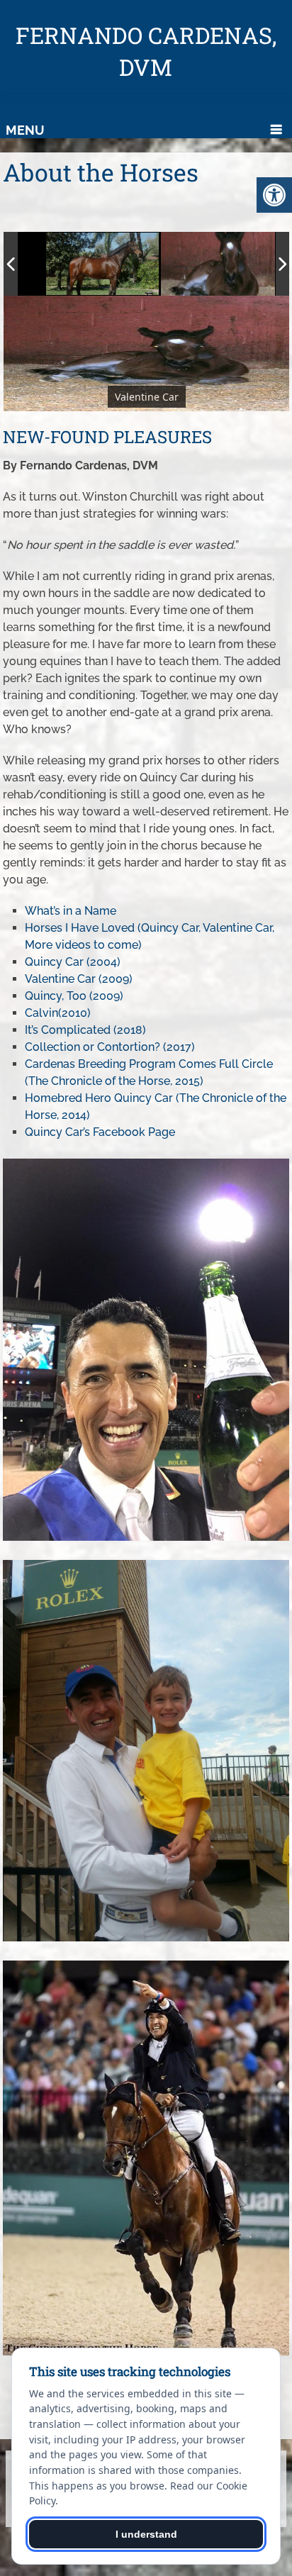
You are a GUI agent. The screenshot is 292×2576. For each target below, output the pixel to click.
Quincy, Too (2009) (74, 996)
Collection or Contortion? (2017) (110, 1047)
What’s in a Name (71, 911)
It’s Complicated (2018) (85, 1030)
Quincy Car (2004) (73, 962)
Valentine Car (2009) (79, 979)
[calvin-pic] (221, 264)
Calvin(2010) (58, 1013)
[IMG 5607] (106, 263)
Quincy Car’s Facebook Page (100, 1132)
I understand (146, 2534)
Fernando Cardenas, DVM (146, 51)
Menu (25, 130)
